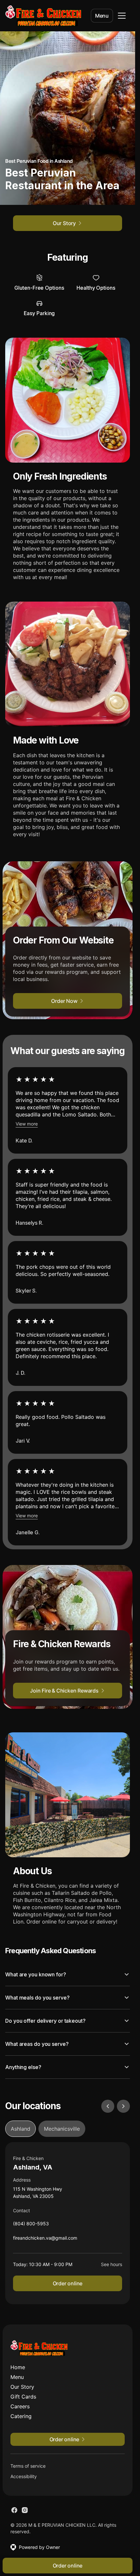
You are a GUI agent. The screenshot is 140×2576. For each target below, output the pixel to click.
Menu (102, 16)
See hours (112, 2264)
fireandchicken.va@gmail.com (45, 2239)
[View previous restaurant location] (108, 2106)
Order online (68, 2283)
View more (27, 1124)
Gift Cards (23, 2397)
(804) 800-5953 (31, 2225)
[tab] (21, 2129)
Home (18, 2367)
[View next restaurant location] (123, 2106)
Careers (20, 2406)
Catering (21, 2416)
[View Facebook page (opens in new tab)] (14, 2510)
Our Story (22, 2387)
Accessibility (24, 2476)
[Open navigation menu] (122, 16)
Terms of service (28, 2466)
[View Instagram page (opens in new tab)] (25, 2510)
